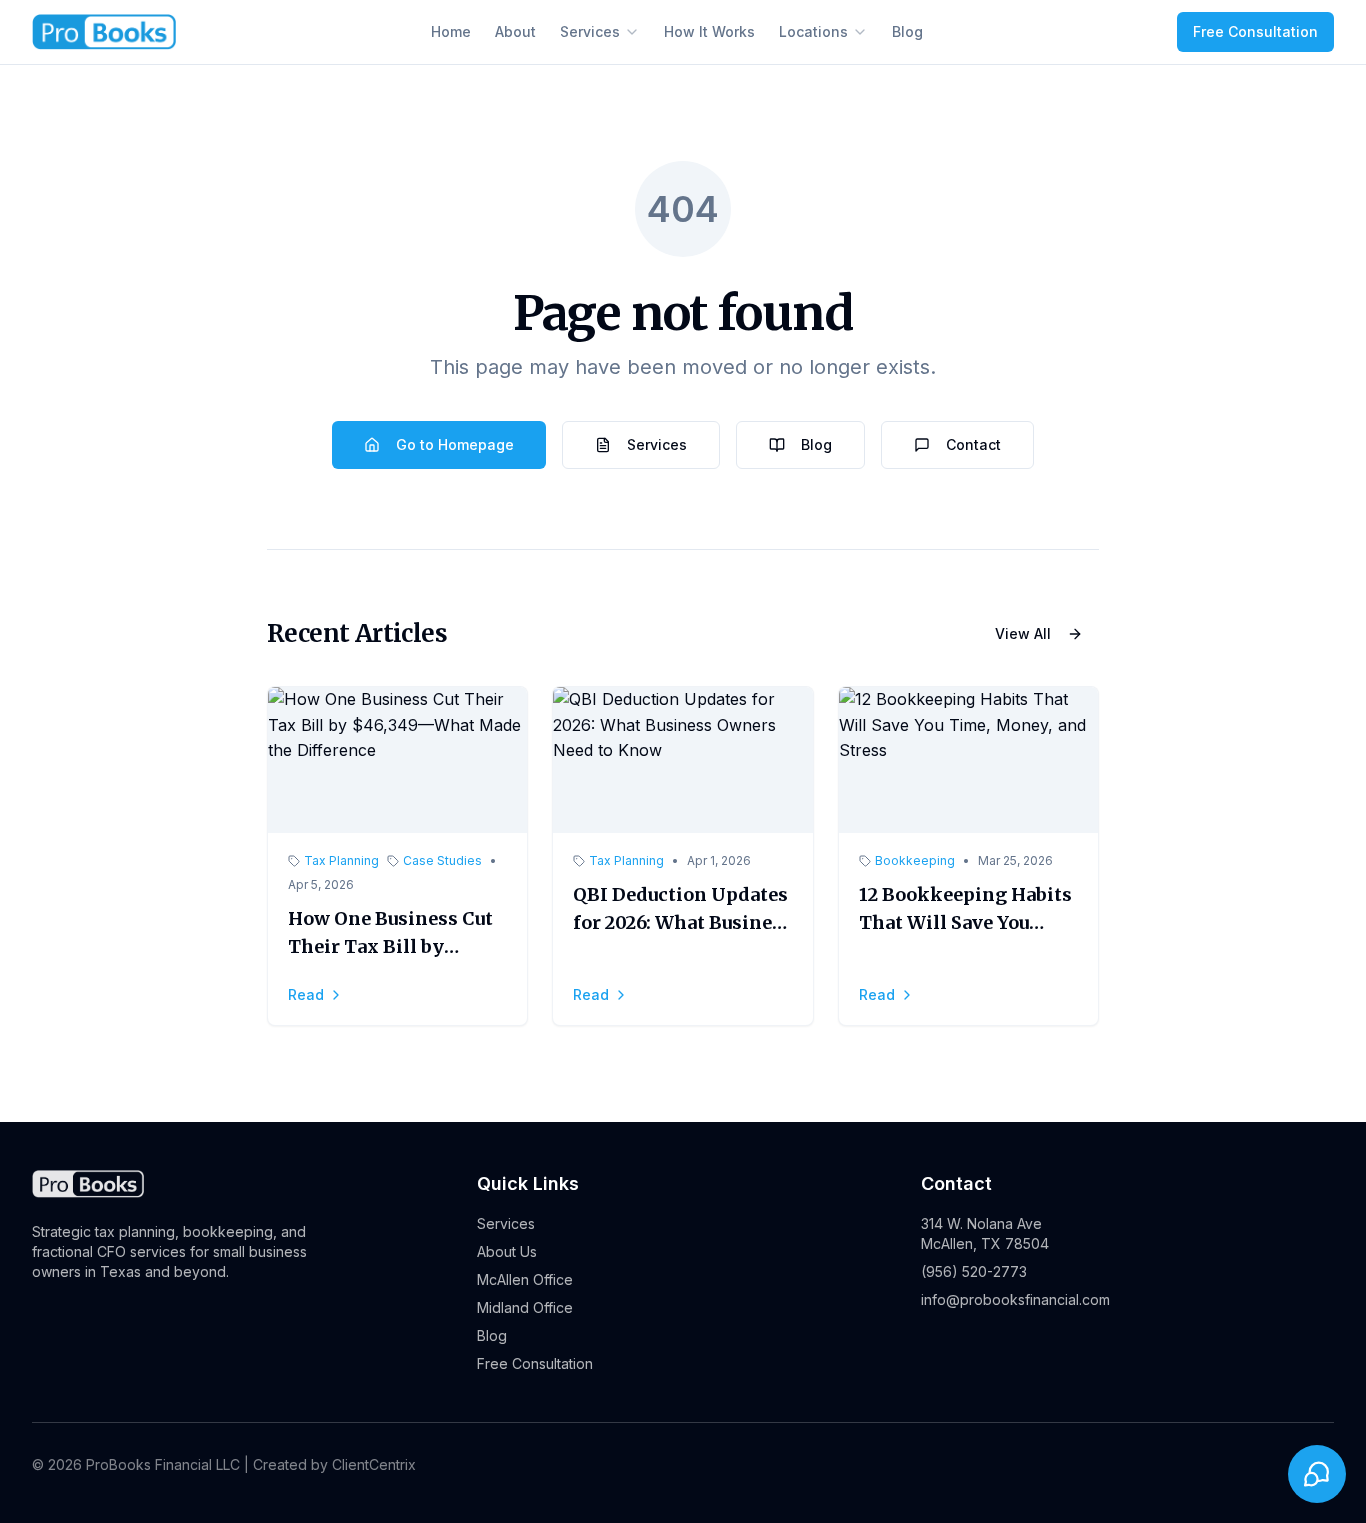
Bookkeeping (915, 860)
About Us (507, 1251)
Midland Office (525, 1307)
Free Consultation (1255, 31)
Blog (907, 31)
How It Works (709, 31)
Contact (973, 444)
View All (1023, 633)
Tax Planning (341, 860)
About (515, 31)
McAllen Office (525, 1279)
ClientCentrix (374, 1464)
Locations (813, 31)
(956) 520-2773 (974, 1271)
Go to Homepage (455, 444)
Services (590, 31)
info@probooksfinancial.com (1015, 1299)
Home (451, 31)
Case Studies (442, 860)
